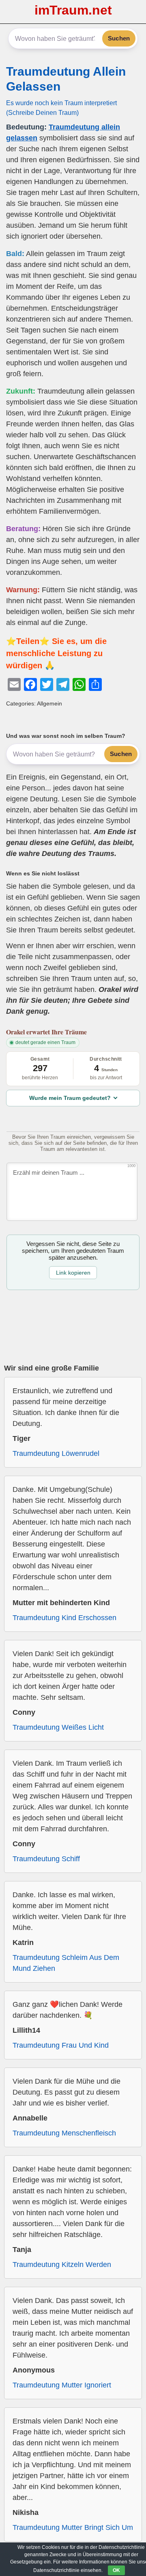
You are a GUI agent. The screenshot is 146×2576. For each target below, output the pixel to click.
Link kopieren (73, 1273)
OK (116, 2570)
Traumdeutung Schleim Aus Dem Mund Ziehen (66, 1963)
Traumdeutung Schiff (46, 1859)
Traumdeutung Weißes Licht (58, 1727)
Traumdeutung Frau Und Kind (61, 2045)
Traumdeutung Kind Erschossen (64, 1618)
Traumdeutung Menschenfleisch (64, 2133)
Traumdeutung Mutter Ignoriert (62, 2385)
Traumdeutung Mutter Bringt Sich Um (73, 2527)
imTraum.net (73, 10)
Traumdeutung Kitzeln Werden (62, 2265)
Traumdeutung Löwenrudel (56, 1453)
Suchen (119, 38)
